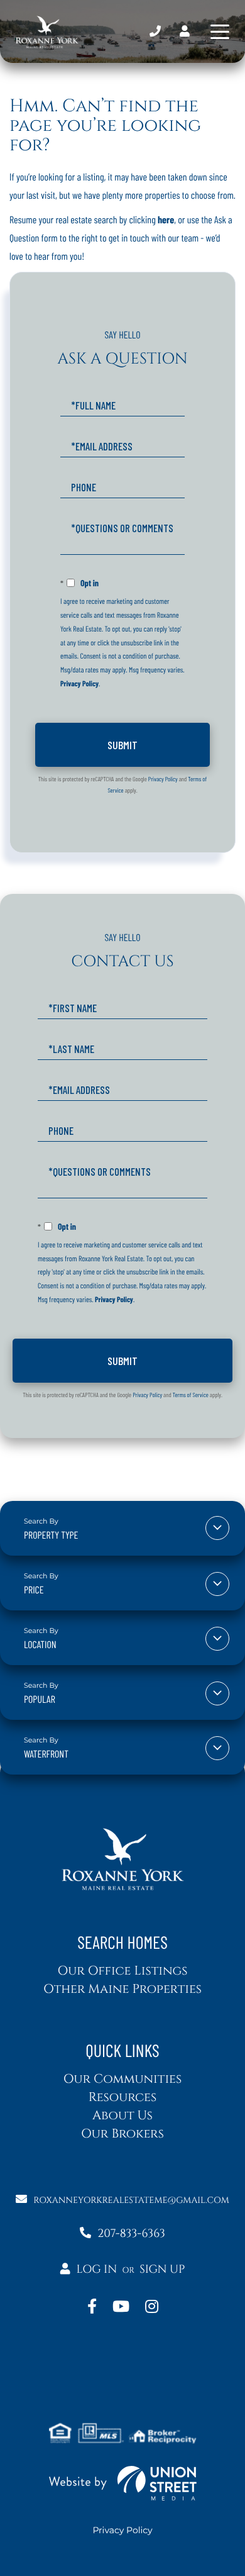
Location (40, 1645)
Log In (96, 2269)
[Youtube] (121, 2307)
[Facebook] (92, 2307)
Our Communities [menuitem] (123, 2079)
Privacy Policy (79, 684)
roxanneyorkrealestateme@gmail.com (131, 2201)
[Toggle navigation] (220, 32)
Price (34, 1590)
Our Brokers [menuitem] (122, 2134)
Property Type (51, 1535)
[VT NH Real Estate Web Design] (122, 2483)
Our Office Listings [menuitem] (122, 1971)
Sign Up (162, 2269)
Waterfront (46, 1754)
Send (122, 745)
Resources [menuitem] (122, 2098)
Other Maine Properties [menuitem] (122, 1989)
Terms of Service (191, 1395)
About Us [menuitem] (122, 2116)
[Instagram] (152, 2307)
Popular (40, 1699)
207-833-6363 (155, 32)
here (166, 220)
